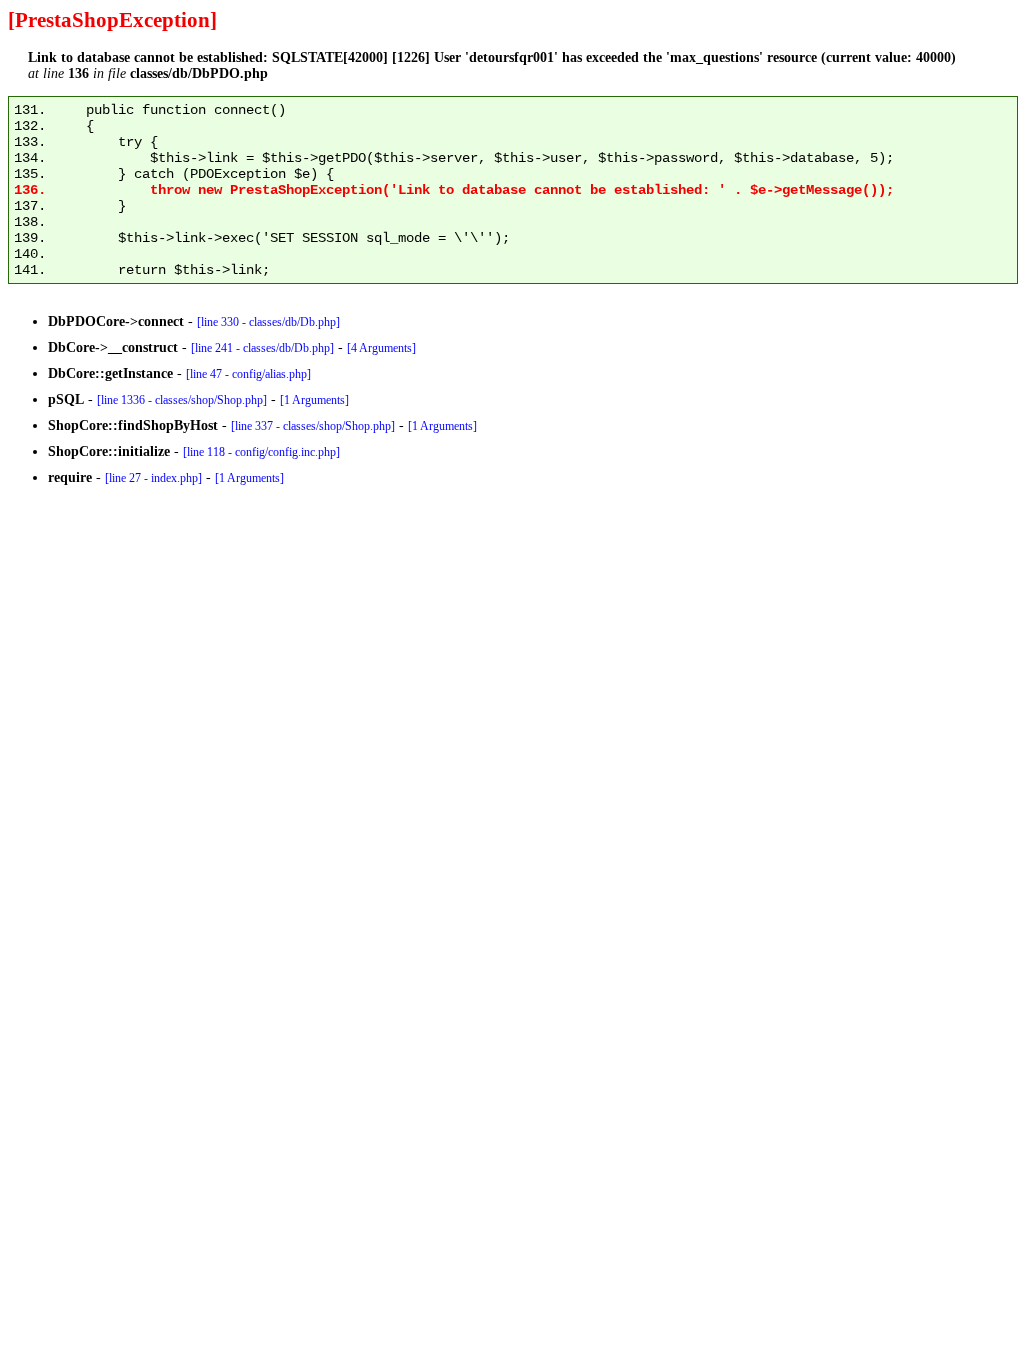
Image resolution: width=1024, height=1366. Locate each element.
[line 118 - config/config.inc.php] (261, 452)
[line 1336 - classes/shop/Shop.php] (182, 400)
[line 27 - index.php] (153, 478)
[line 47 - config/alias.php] (248, 374)
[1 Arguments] (314, 400)
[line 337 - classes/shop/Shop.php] (313, 426)
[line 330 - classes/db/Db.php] (268, 322)
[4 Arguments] (381, 348)
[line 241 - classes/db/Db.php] (262, 348)
